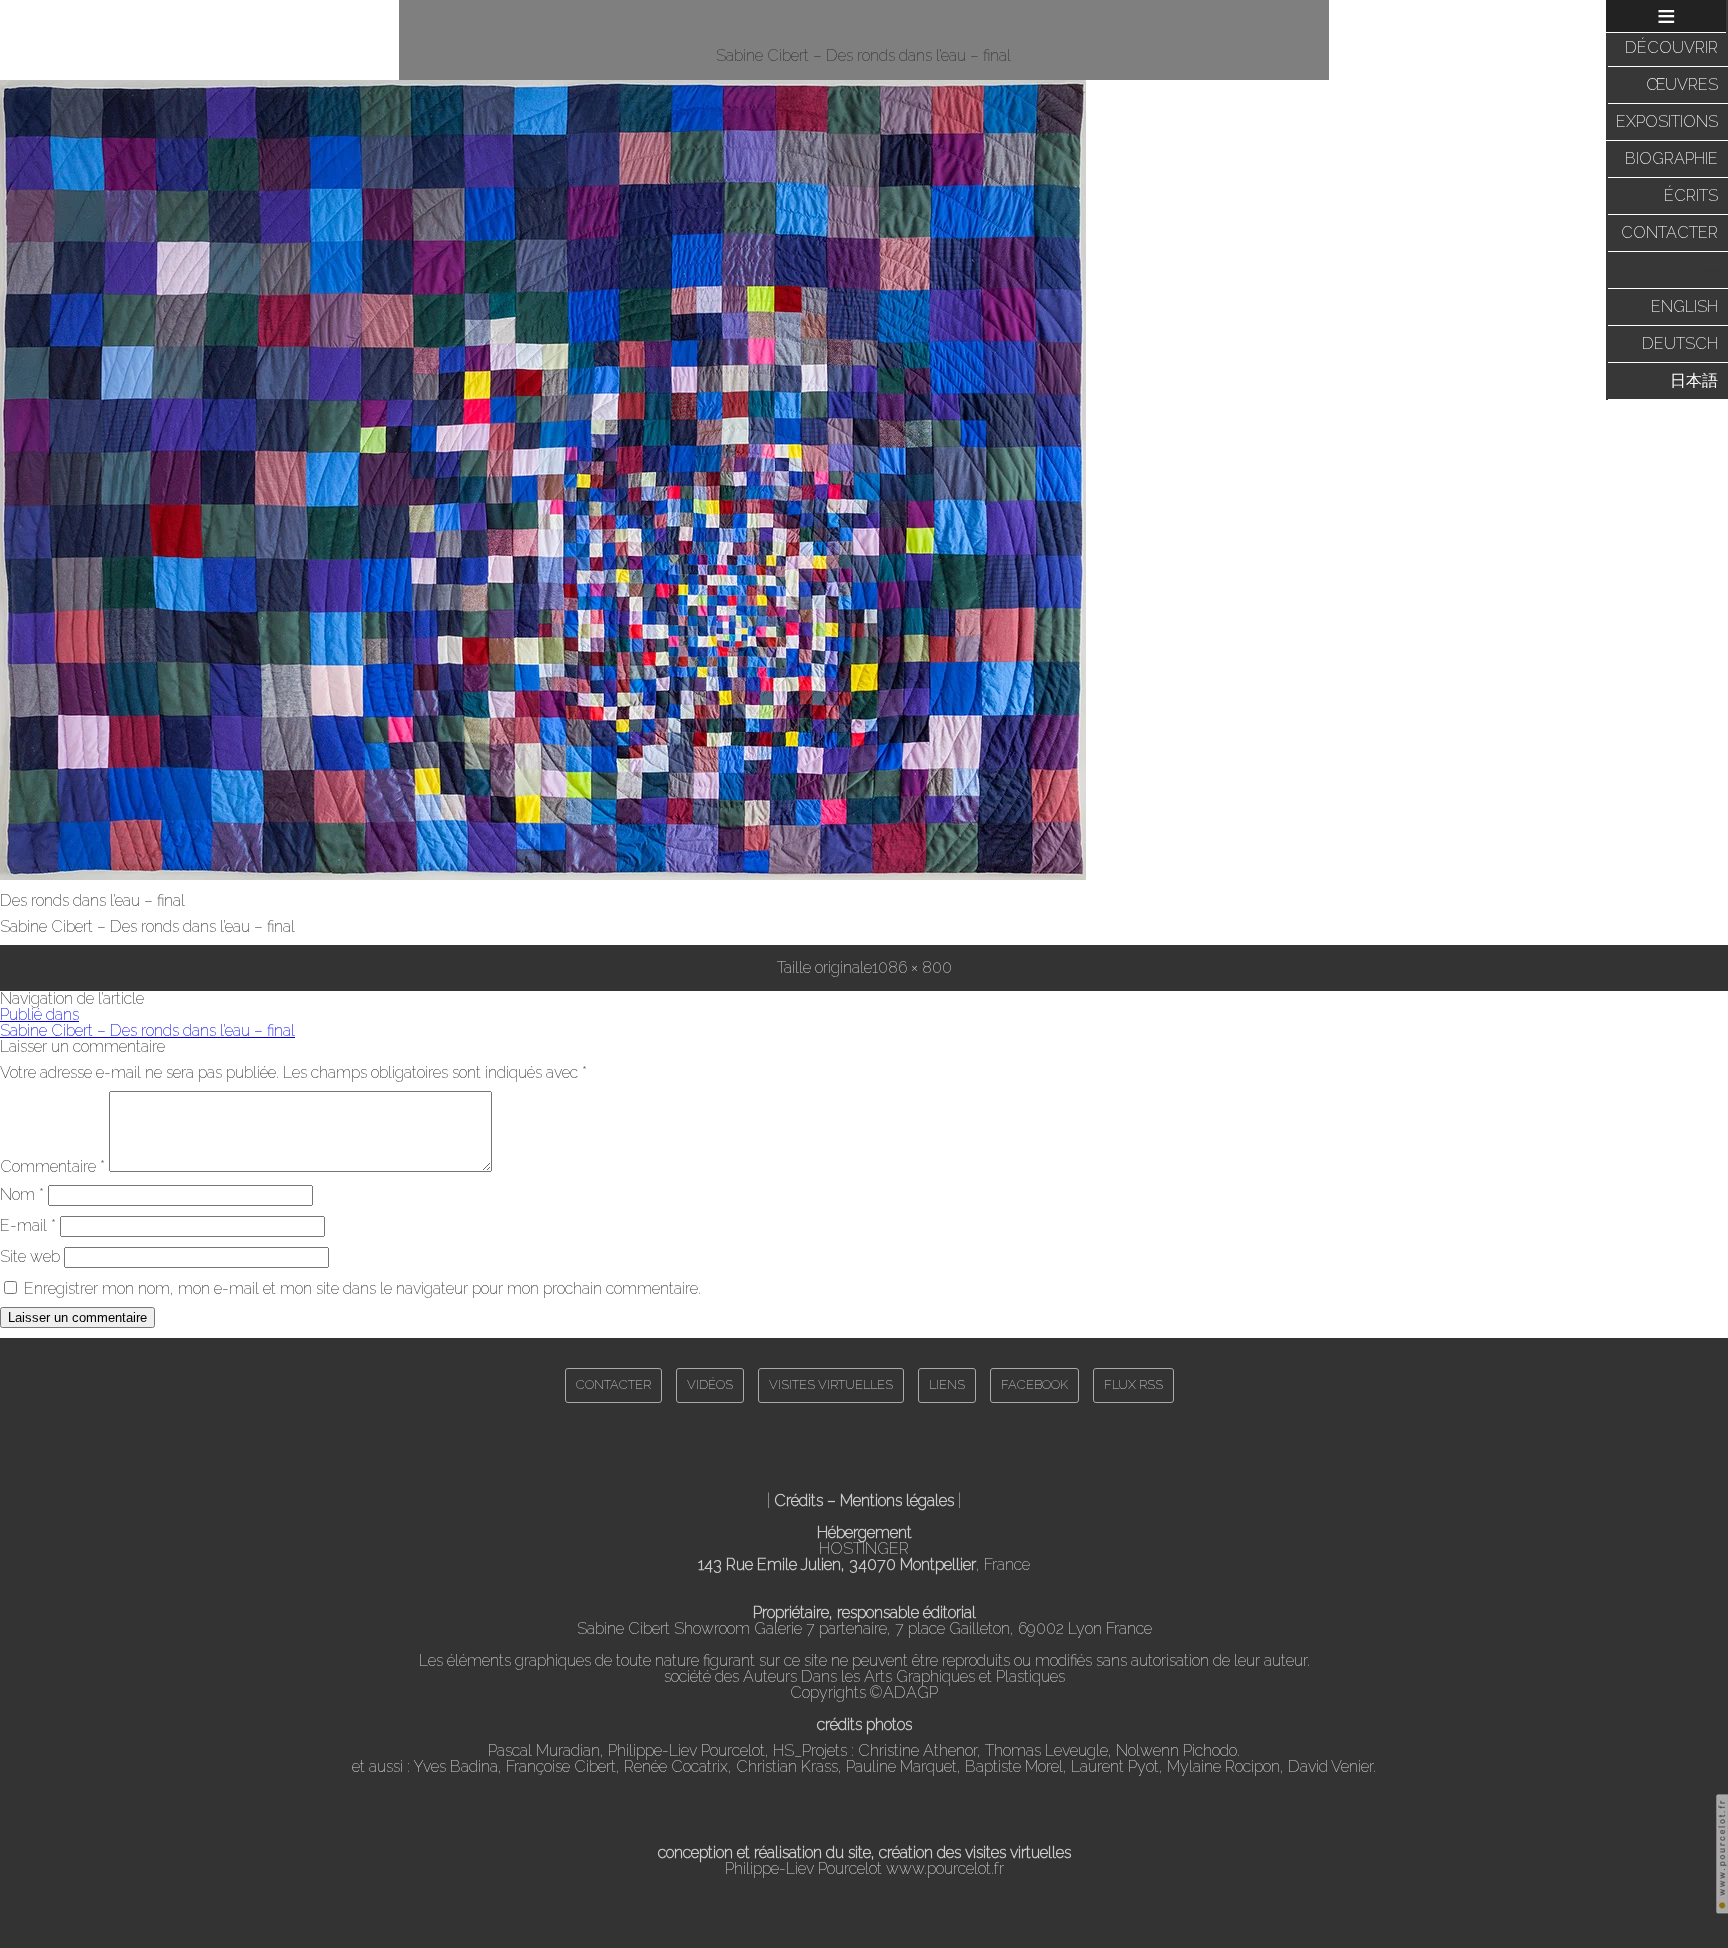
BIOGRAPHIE (1671, 158)
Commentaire (52, 1166)
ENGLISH (1684, 306)
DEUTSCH (1680, 343)
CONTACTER (1669, 232)
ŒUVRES (1682, 84)
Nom (22, 1194)
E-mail (28, 1225)
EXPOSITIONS (1667, 121)
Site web (30, 1256)
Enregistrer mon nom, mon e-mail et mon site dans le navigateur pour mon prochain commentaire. (362, 1288)
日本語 (1694, 380)
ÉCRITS (1691, 195)
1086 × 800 (912, 967)
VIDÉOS (710, 1384)
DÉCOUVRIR (1671, 47)
